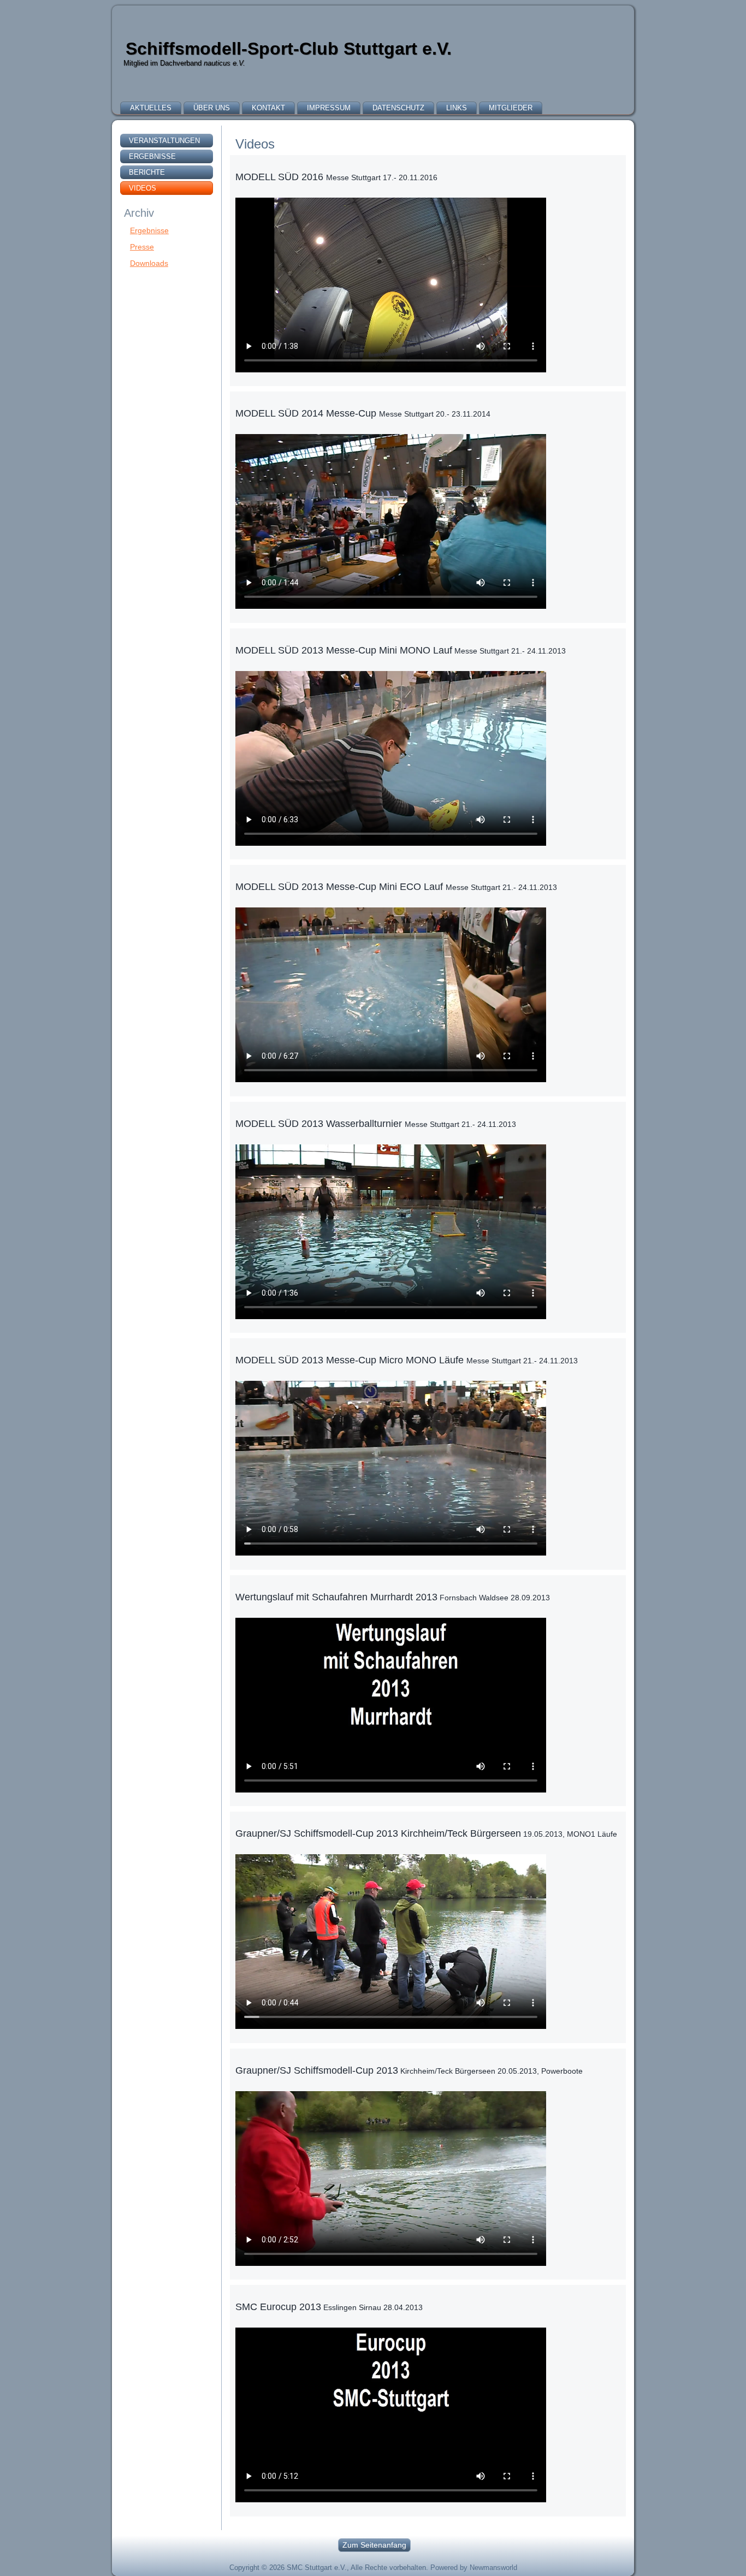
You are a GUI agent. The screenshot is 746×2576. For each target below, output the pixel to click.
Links (457, 108)
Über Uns (212, 108)
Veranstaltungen (164, 141)
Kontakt (268, 108)
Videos (143, 188)
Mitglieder (511, 108)
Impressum (329, 108)
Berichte (147, 172)
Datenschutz (398, 108)
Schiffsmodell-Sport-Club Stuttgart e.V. (289, 49)
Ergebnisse (152, 156)
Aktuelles (151, 108)
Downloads (149, 263)
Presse (142, 247)
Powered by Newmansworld (474, 2568)
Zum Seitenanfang (374, 2545)
